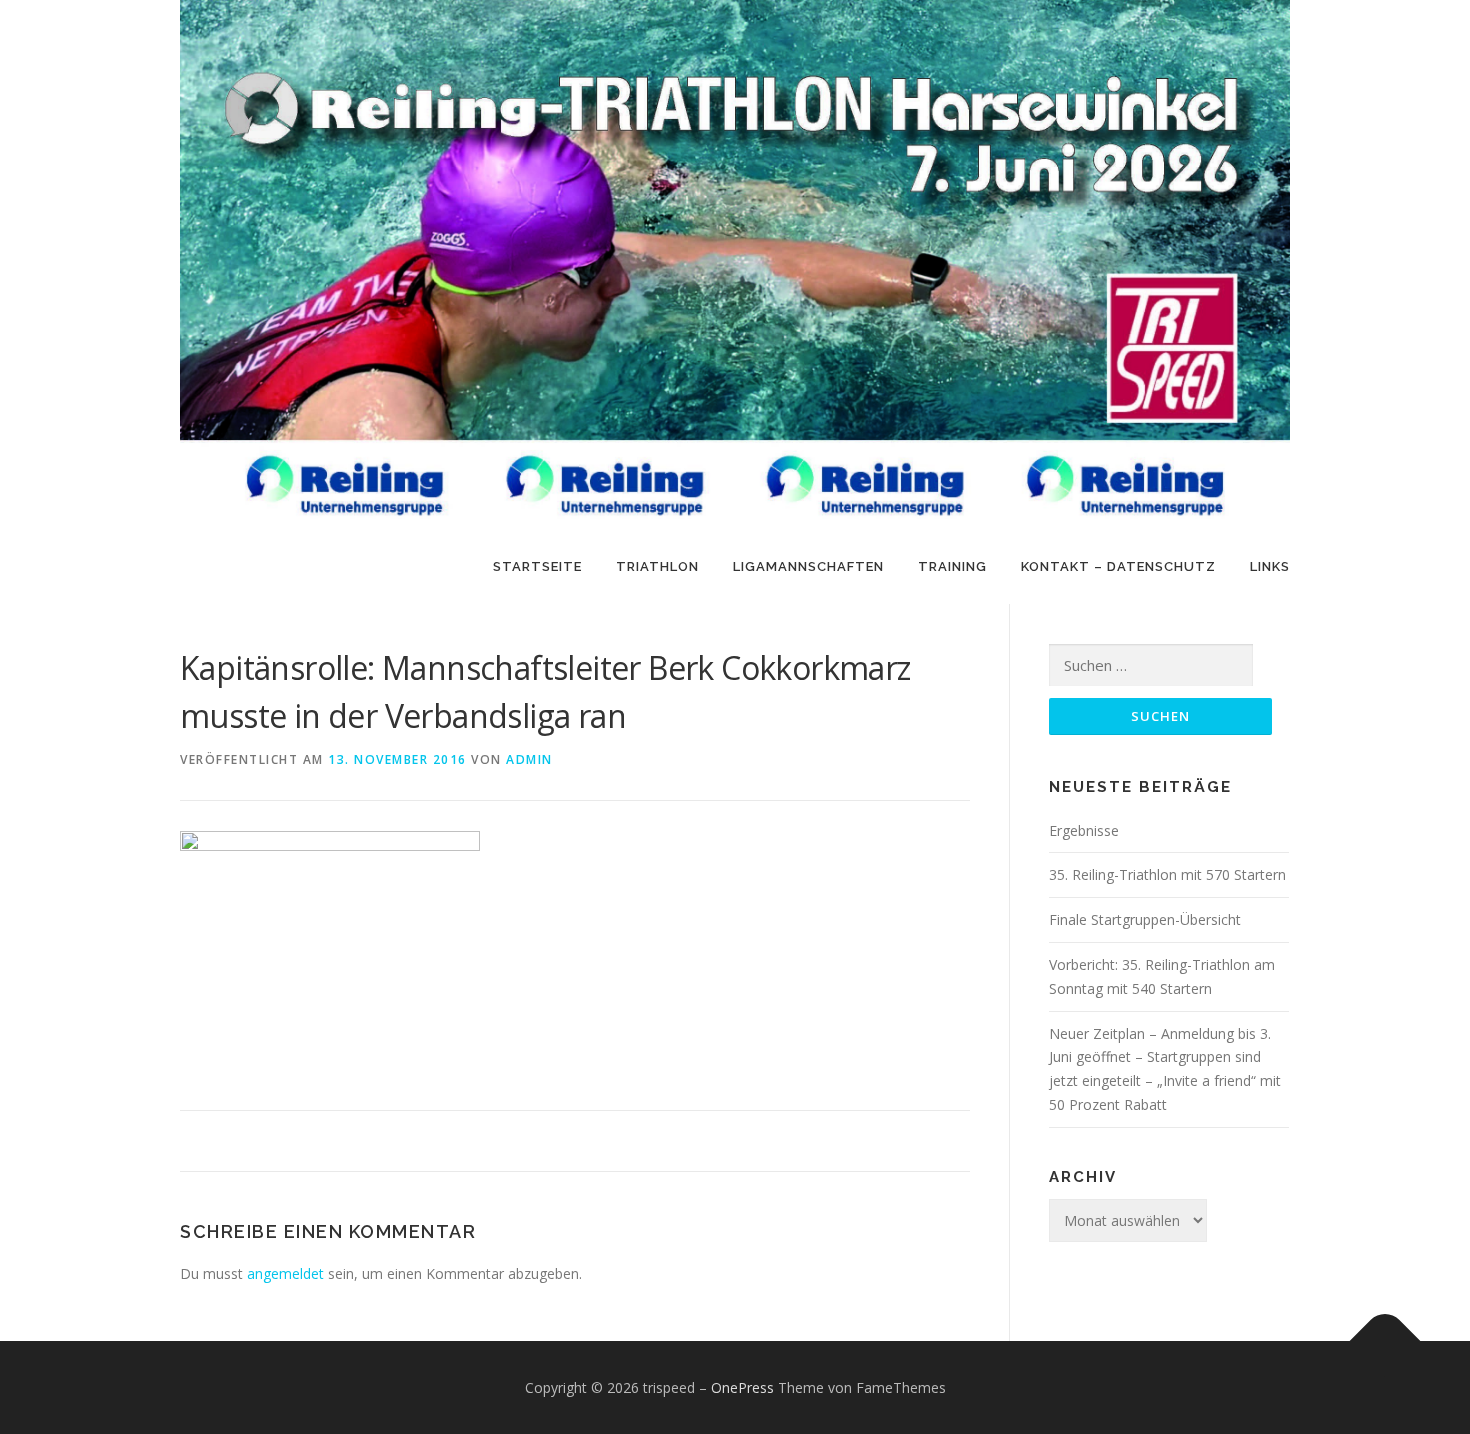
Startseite (537, 566)
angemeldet (285, 1273)
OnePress (742, 1387)
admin (529, 759)
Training (952, 566)
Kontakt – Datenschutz (1118, 566)
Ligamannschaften (808, 566)
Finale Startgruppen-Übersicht (1145, 919)
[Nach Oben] (1385, 1340)
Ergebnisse (1084, 830)
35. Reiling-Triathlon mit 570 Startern (1167, 874)
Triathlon (657, 566)
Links (1270, 566)
